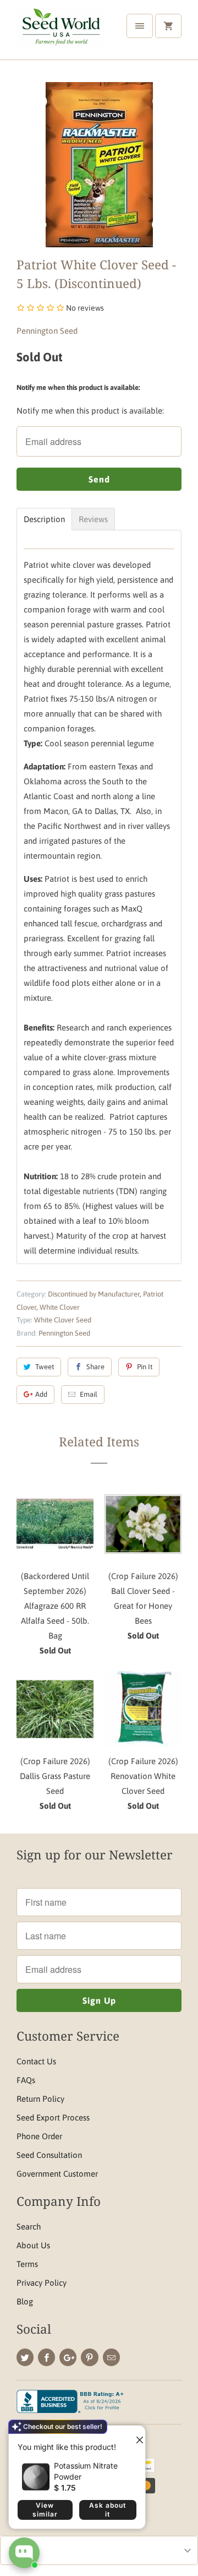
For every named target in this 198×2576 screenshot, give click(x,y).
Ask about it (108, 2510)
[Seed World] (61, 34)
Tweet (45, 1367)
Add (41, 1394)
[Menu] (140, 26)
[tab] (44, 519)
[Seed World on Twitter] (25, 2357)
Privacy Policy (42, 2283)
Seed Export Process (53, 2117)
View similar (45, 2510)
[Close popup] (135, 2436)
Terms (27, 2264)
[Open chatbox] (24, 2553)
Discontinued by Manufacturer (94, 1294)
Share (95, 1367)
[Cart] (168, 26)
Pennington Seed (47, 331)
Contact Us (36, 2061)
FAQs (26, 2080)
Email (89, 1394)
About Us (33, 2245)
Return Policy (40, 2099)
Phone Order (39, 2136)
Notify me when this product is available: (78, 387)
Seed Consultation (49, 2155)
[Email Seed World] (111, 2357)
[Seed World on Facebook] (46, 2357)
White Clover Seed (63, 1320)
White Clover (60, 1307)
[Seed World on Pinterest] (89, 2357)
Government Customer (57, 2174)
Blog (25, 2301)
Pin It (145, 1367)
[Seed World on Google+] (68, 2357)
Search (29, 2227)
